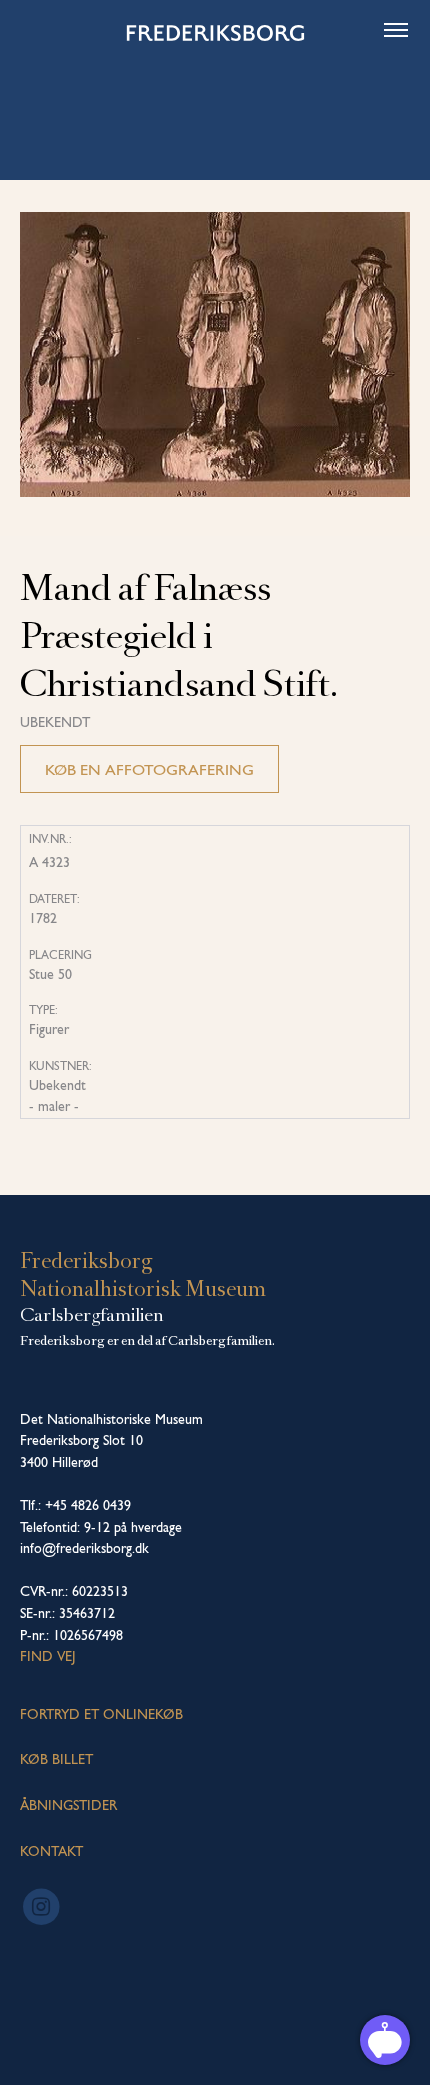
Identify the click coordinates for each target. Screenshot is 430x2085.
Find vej (48, 1656)
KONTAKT (51, 1851)
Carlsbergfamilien (92, 1315)
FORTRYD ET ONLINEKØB (101, 1714)
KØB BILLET (56, 1759)
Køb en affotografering (149, 769)
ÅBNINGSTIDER (68, 1805)
